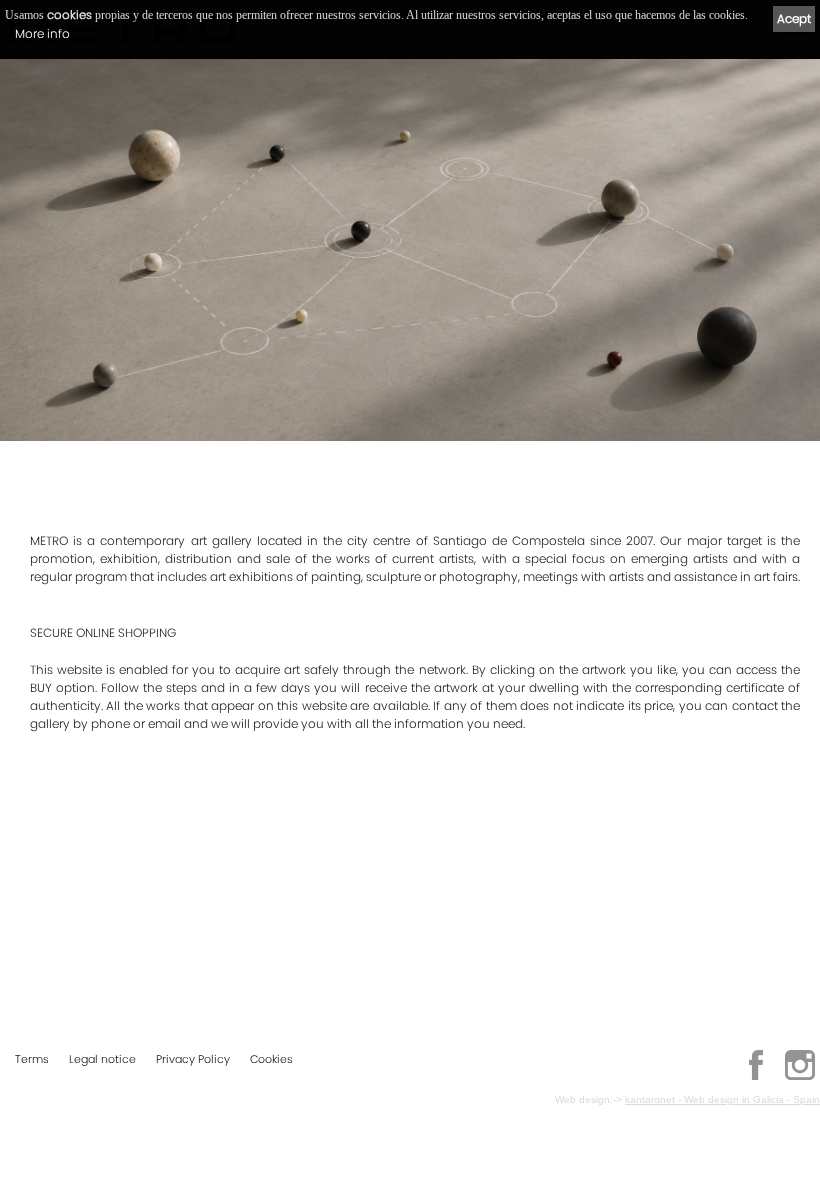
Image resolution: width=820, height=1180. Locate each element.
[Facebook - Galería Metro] (756, 1077)
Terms (32, 1059)
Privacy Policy (193, 1059)
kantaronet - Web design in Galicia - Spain (722, 1099)
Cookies (271, 1059)
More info (42, 33)
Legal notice (102, 1059)
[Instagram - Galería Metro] (800, 1077)
